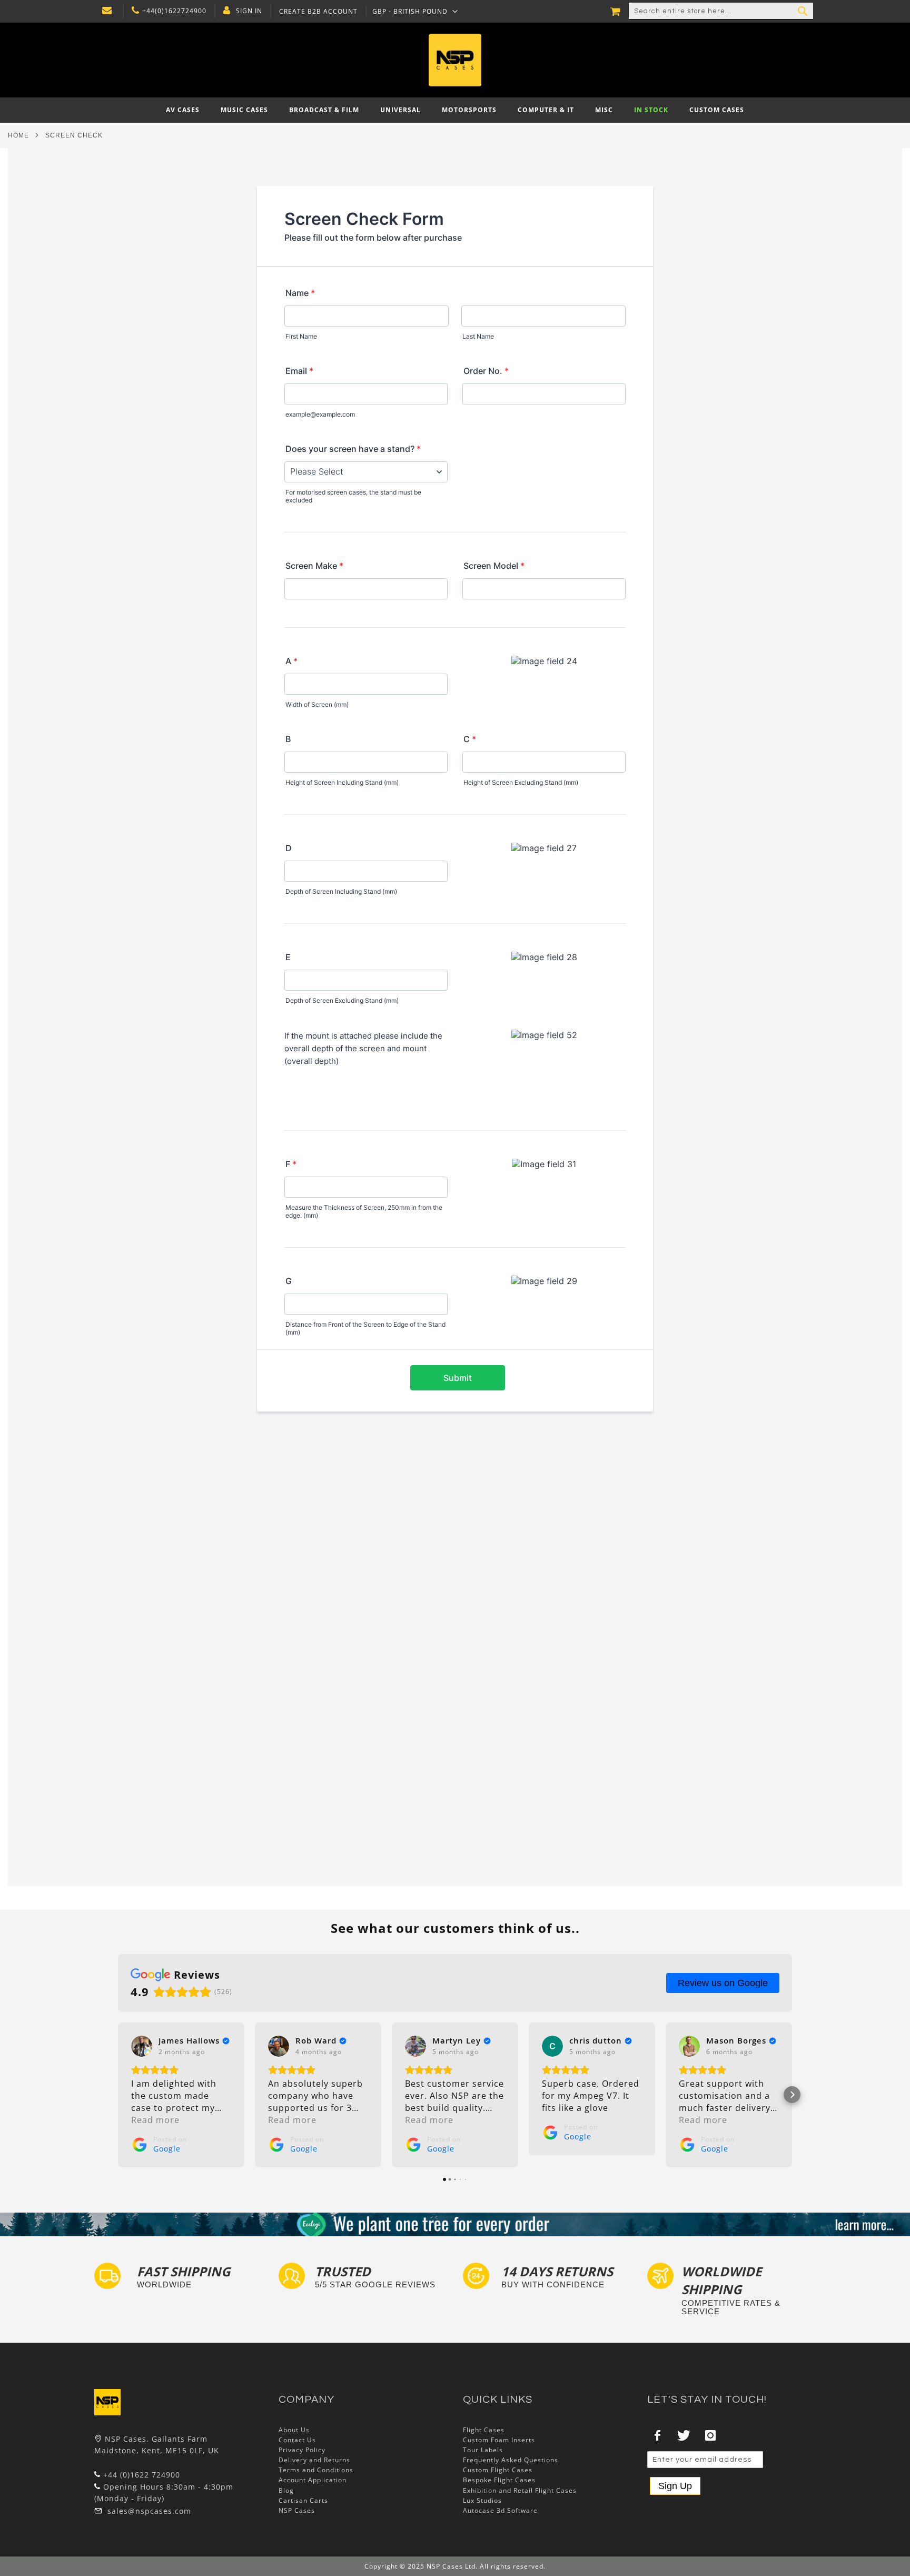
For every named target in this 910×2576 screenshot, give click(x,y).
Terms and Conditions (316, 2470)
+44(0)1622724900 (174, 11)
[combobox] (721, 11)
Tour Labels (483, 2450)
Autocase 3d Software (500, 2510)
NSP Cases (297, 2510)
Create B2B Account (318, 12)
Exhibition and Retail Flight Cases (520, 2490)
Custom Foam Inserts (499, 2440)
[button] (118, 2095)
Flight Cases (484, 2430)
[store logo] (455, 60)
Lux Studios (482, 2500)
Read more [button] (155, 2120)
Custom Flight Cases (498, 2470)
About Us (294, 2430)
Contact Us (297, 2440)
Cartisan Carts (303, 2500)
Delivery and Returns (314, 2460)
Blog (286, 2490)
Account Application (313, 2480)
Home (18, 135)
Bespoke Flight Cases (499, 2480)
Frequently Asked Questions (511, 2460)
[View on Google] (142, 2046)
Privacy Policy (302, 2450)
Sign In (249, 11)
